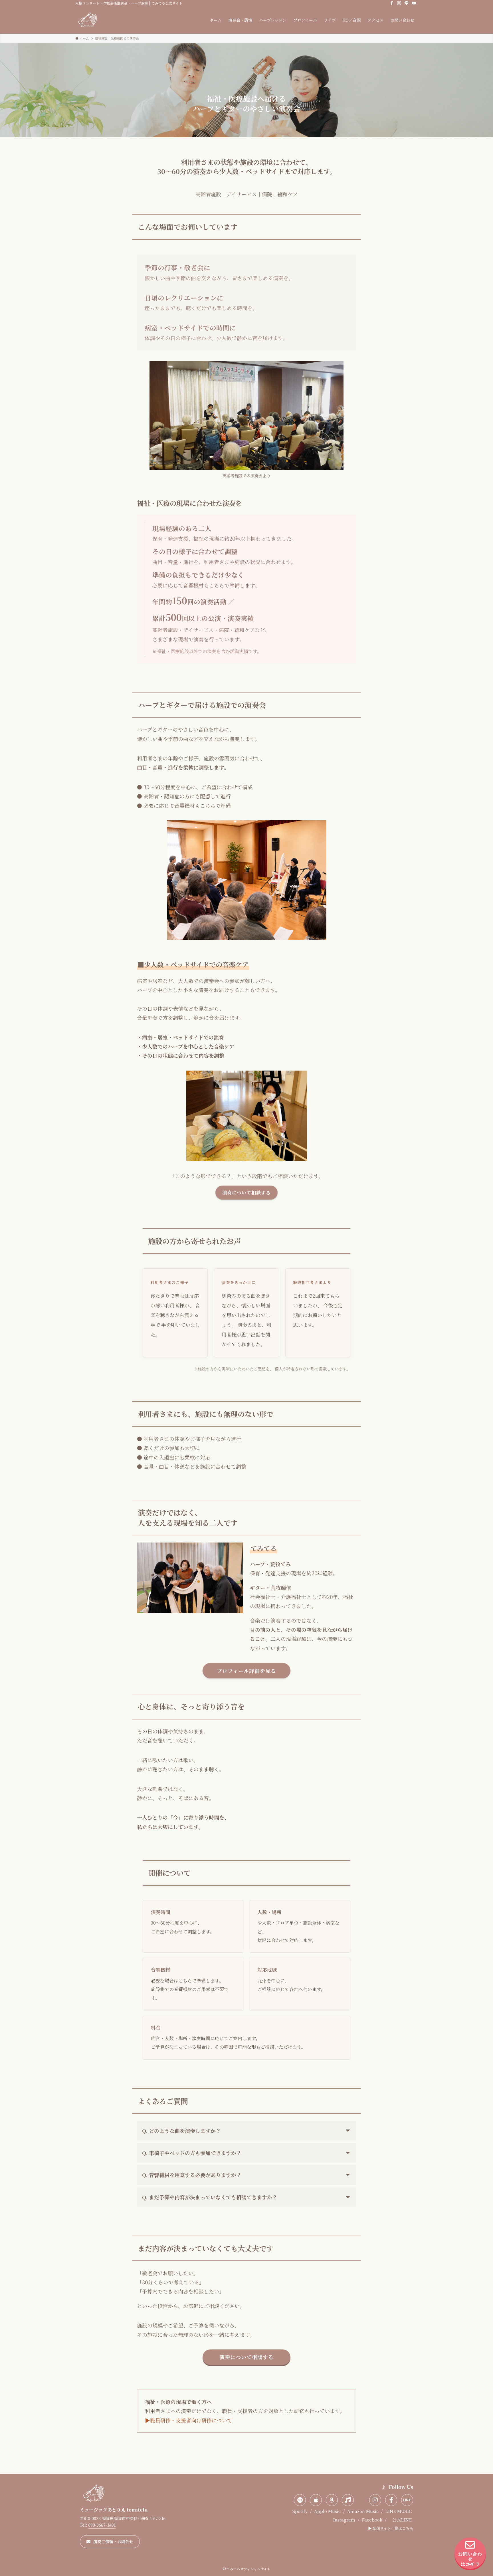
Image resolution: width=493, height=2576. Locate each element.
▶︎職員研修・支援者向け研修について (189, 2420)
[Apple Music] (316, 2500)
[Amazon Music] (332, 2500)
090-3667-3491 (102, 2525)
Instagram (344, 2520)
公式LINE (402, 2520)
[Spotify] (300, 2500)
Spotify (300, 2511)
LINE (407, 2500)
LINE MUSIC (398, 2511)
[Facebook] (391, 2500)
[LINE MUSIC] (348, 2500)
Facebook (372, 2520)
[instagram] (399, 3)
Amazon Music (363, 2511)
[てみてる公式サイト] (88, 20)
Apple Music (327, 2511)
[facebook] (392, 3)
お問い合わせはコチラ (470, 2559)
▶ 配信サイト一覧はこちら (391, 2528)
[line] (407, 3)
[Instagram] (375, 2500)
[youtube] (414, 3)
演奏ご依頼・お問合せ (113, 2541)
